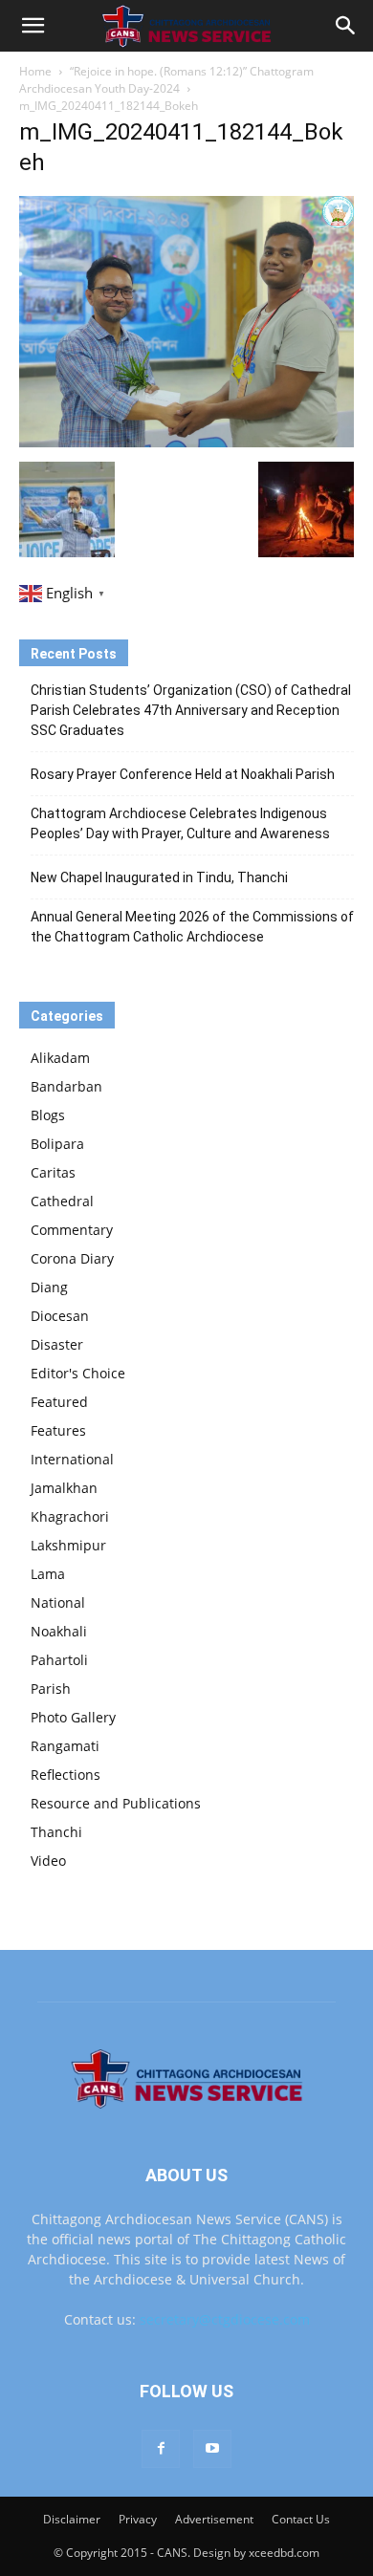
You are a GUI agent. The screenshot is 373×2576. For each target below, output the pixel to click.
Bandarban (66, 1086)
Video (48, 1861)
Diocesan (60, 1316)
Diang (49, 1287)
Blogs (48, 1115)
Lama (48, 1574)
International (72, 1459)
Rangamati (65, 1746)
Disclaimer (72, 2519)
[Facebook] (161, 2449)
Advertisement (214, 2519)
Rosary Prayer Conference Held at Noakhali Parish (183, 774)
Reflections (66, 1775)
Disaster (57, 1344)
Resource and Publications (116, 1803)
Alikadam (60, 1058)
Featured (59, 1402)
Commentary (72, 1230)
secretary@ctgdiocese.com (225, 2319)
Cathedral (62, 1201)
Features (58, 1430)
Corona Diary (72, 1258)
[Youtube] (212, 2449)
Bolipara (57, 1144)
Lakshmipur (68, 1545)
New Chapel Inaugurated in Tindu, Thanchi (159, 877)
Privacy (138, 2519)
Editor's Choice (78, 1373)
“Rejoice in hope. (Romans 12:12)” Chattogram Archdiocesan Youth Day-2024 (166, 80)
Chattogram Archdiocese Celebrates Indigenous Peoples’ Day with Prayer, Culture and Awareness (180, 823)
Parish (51, 1688)
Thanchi (56, 1832)
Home (35, 71)
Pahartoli (59, 1660)
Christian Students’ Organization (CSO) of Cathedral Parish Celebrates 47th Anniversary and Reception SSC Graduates (191, 710)
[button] (33, 26)
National (58, 1602)
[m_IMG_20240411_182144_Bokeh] (186, 442)
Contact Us (301, 2519)
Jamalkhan (64, 1488)
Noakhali (59, 1631)
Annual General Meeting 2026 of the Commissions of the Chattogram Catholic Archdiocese (192, 927)
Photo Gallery (73, 1717)
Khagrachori (70, 1516)
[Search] (346, 26)
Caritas (53, 1172)
